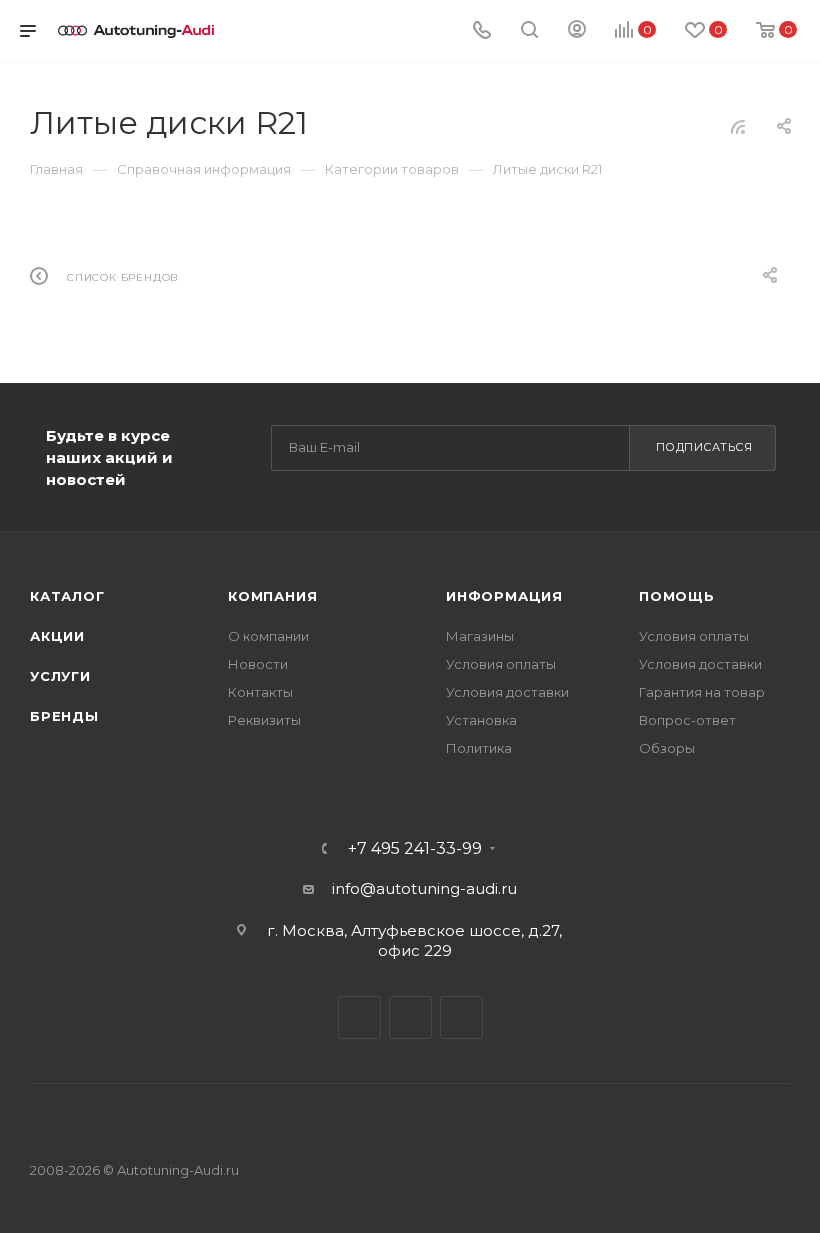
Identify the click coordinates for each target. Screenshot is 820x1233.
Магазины (480, 636)
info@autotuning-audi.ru (424, 888)
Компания (272, 596)
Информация (504, 596)
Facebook (410, 1017)
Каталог (67, 596)
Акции (57, 636)
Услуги (60, 676)
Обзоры (667, 748)
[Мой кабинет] (577, 31)
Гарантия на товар (702, 692)
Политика (479, 748)
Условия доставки (507, 692)
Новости (258, 664)
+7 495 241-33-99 (415, 849)
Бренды (64, 716)
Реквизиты (264, 720)
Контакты (260, 692)
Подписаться (704, 447)
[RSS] (738, 126)
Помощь (677, 596)
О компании (268, 636)
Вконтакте (359, 1017)
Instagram (461, 1017)
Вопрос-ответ (687, 720)
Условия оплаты (501, 664)
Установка (481, 720)
